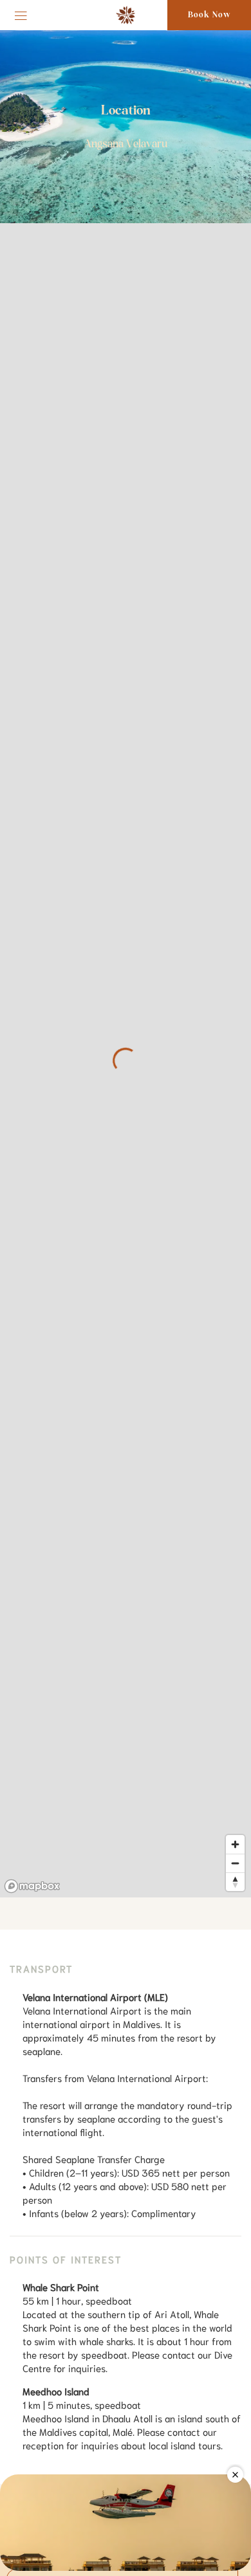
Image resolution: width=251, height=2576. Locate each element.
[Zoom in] (235, 1844)
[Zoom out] (235, 1863)
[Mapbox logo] (32, 1886)
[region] (126, 1060)
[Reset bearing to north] (235, 1882)
